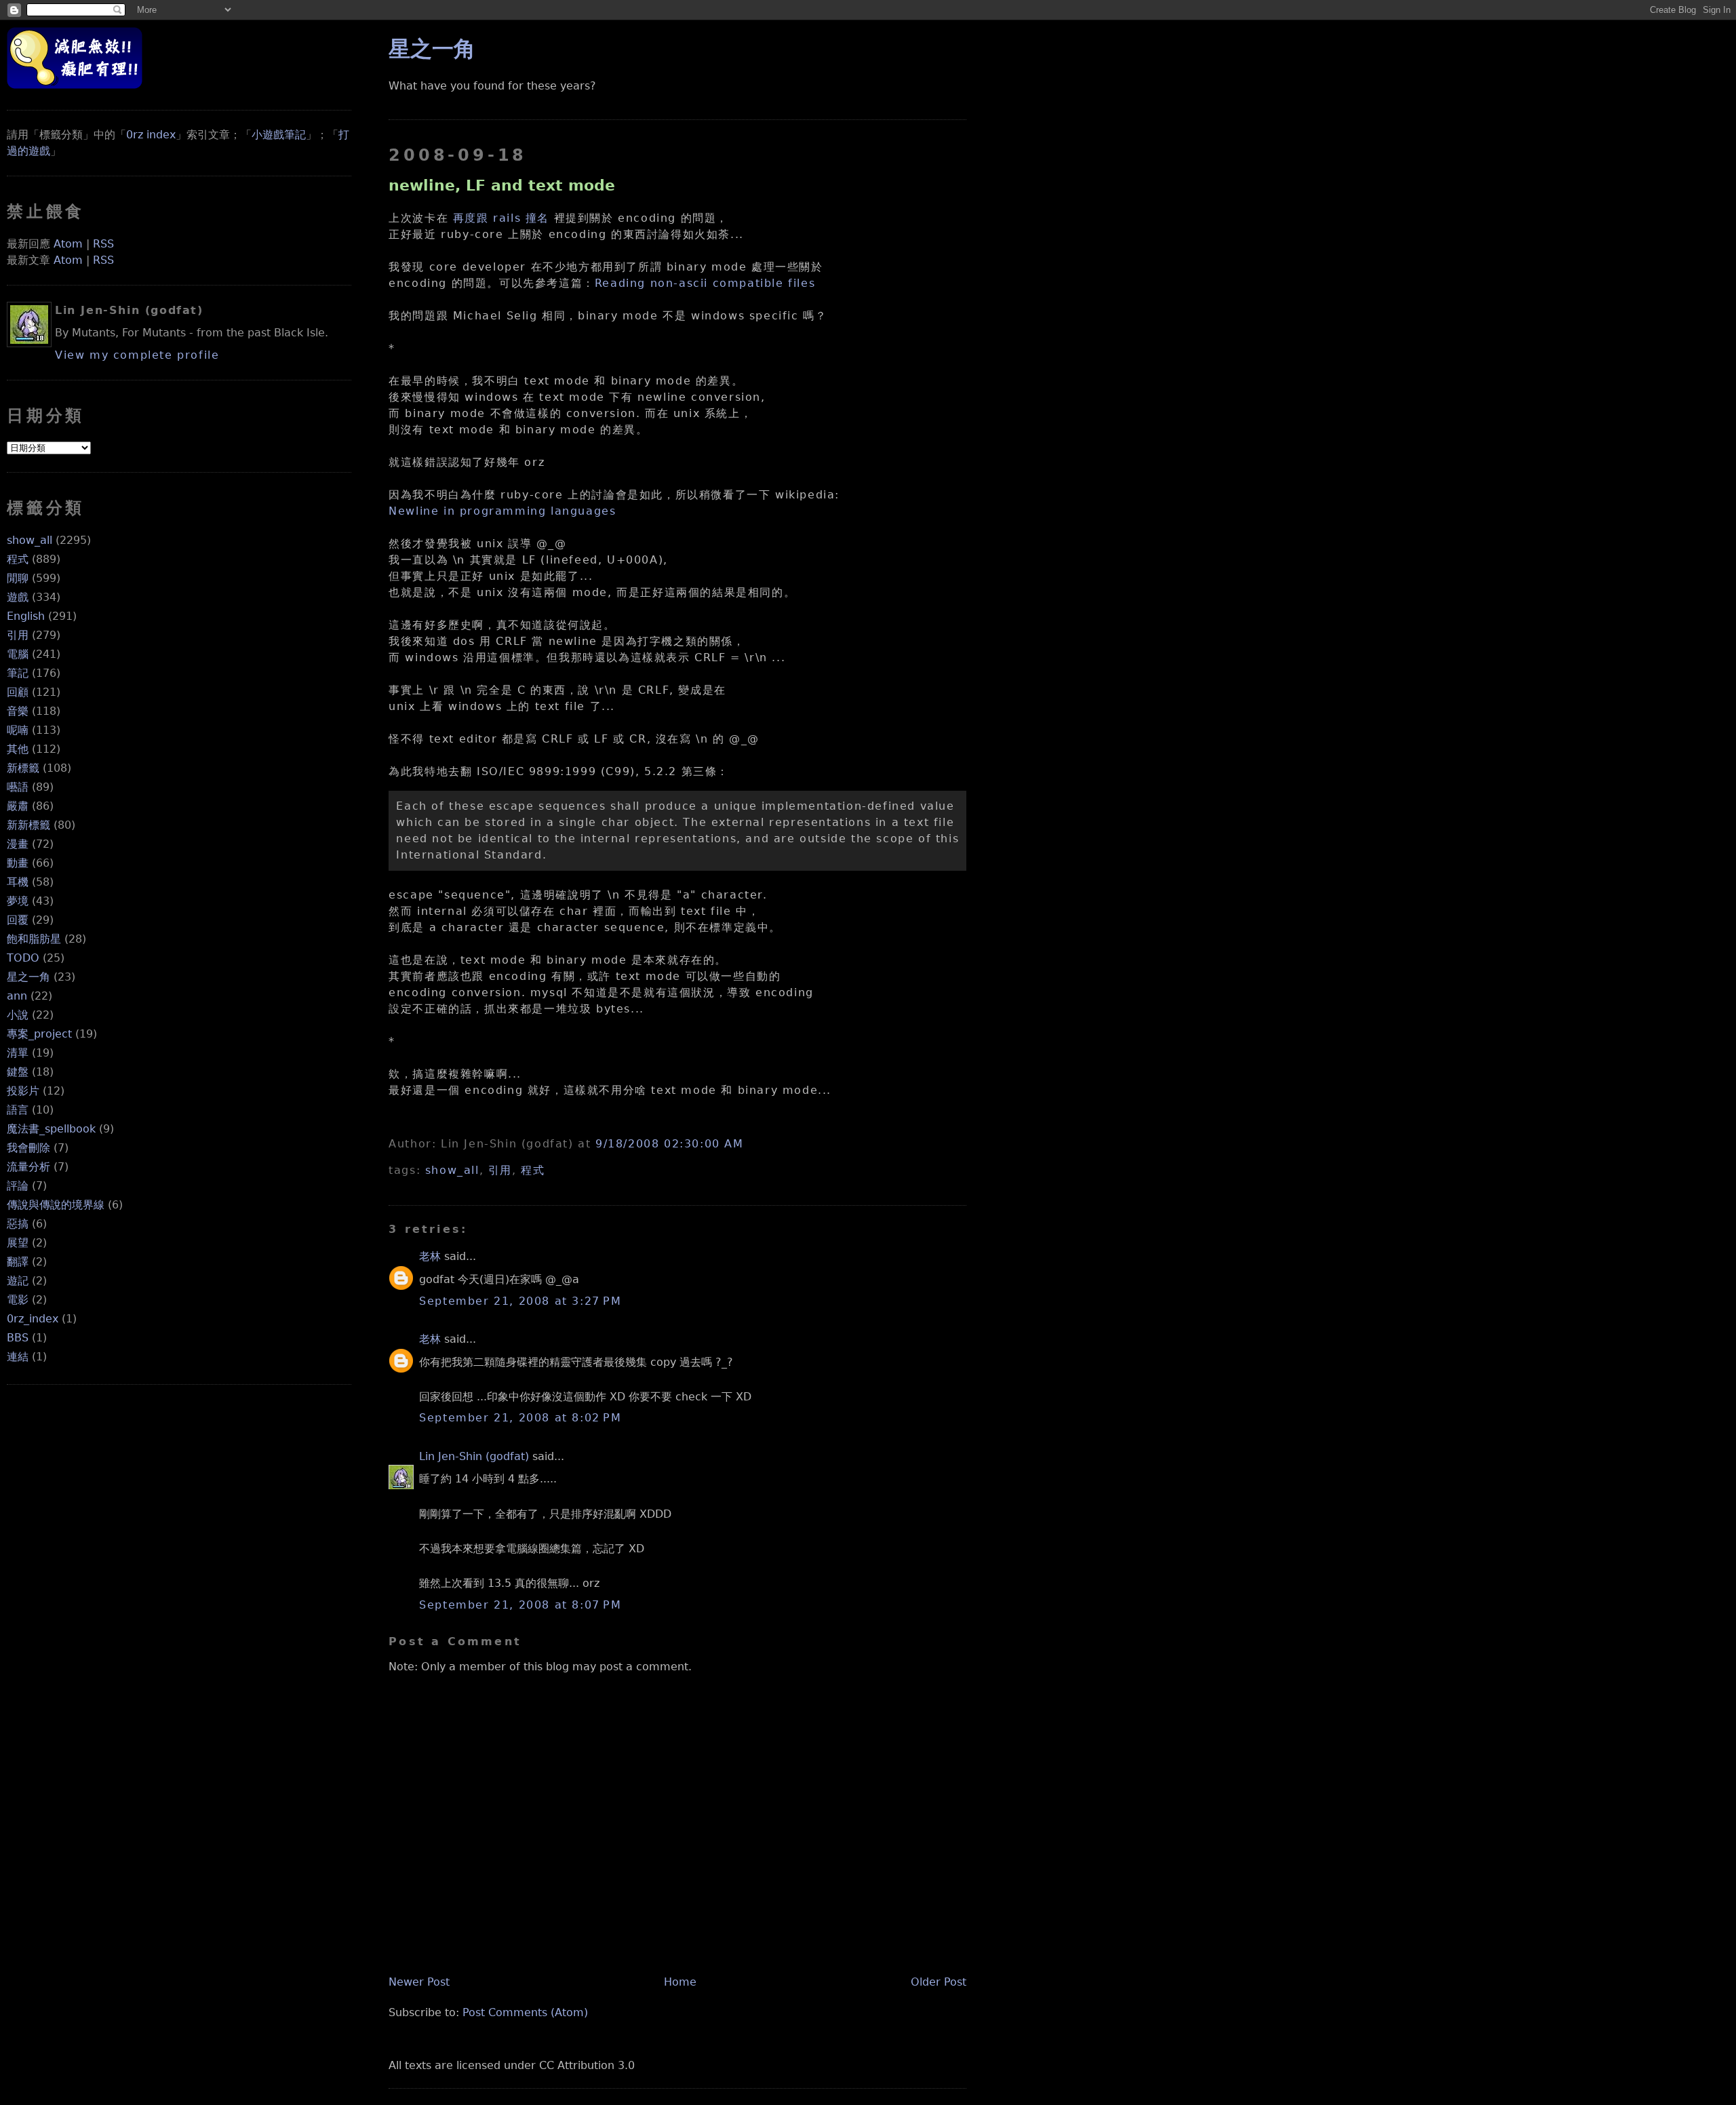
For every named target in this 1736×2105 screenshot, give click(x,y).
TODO (23, 958)
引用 (18, 635)
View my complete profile (137, 355)
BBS (18, 1338)
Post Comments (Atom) (525, 2012)
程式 (18, 559)
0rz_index (33, 1319)
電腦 (18, 654)
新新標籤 (28, 825)
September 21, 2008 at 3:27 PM (520, 1301)
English (26, 616)
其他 (18, 749)
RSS (103, 244)
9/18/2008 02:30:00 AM (670, 1144)
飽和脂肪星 (34, 939)
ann (17, 996)
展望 (18, 1243)
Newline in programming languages (502, 511)
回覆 (18, 920)
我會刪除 (28, 1148)
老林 (430, 1256)
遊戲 (18, 597)
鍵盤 (18, 1072)
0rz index (151, 135)
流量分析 (28, 1167)
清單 (18, 1053)
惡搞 (18, 1224)
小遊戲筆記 (279, 135)
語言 (18, 1110)
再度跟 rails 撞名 (501, 218)
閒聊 (18, 578)
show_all (29, 540)
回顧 (18, 692)
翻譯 (18, 1262)
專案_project (39, 1034)
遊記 (18, 1281)
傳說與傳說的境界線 (56, 1205)
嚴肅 (18, 806)
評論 (18, 1186)
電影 (18, 1300)
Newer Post (419, 1982)
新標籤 (23, 768)
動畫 (18, 863)
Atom (68, 244)
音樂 (18, 711)
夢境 (18, 901)
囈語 (18, 787)
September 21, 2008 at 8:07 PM (520, 1605)
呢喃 (18, 730)
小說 (18, 1015)
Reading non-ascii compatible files (705, 283)
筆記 (18, 673)
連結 (18, 1357)
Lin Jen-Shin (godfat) (474, 1456)
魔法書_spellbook (51, 1129)
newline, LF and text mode (502, 185)
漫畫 (18, 844)
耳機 (18, 882)
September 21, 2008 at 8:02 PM (520, 1418)
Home (680, 1982)
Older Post (939, 1982)
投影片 (23, 1091)
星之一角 (28, 977)
